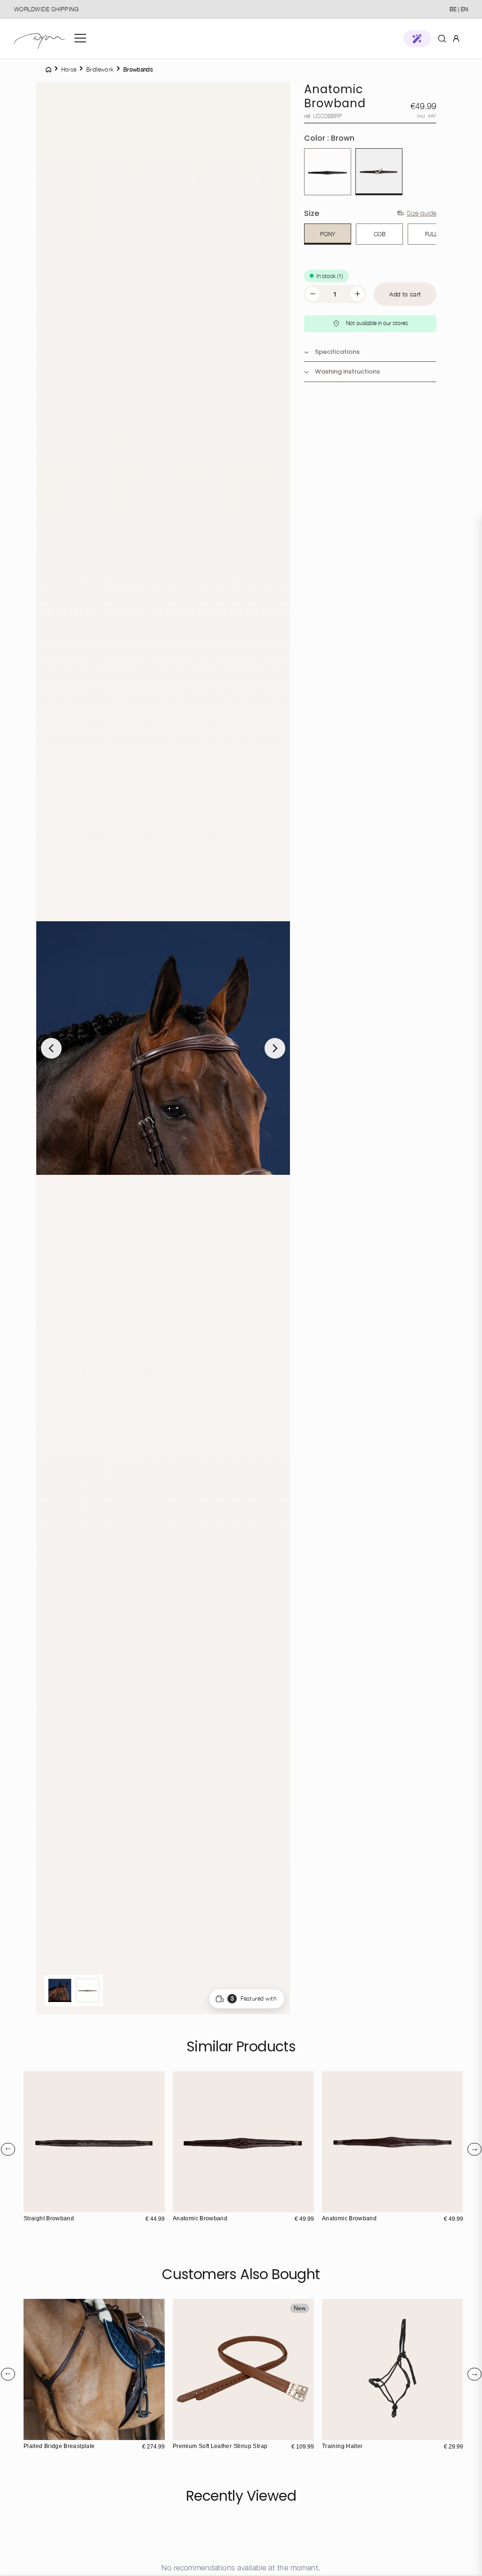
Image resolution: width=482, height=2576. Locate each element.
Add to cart (405, 294)
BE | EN (459, 9)
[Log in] (456, 38)
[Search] (442, 38)
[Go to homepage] (40, 38)
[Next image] (275, 1048)
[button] (417, 39)
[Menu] (80, 38)
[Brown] (379, 172)
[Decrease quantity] (313, 294)
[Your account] (456, 38)
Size (312, 213)
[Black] (328, 172)
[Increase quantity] (357, 294)
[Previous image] (51, 1048)
